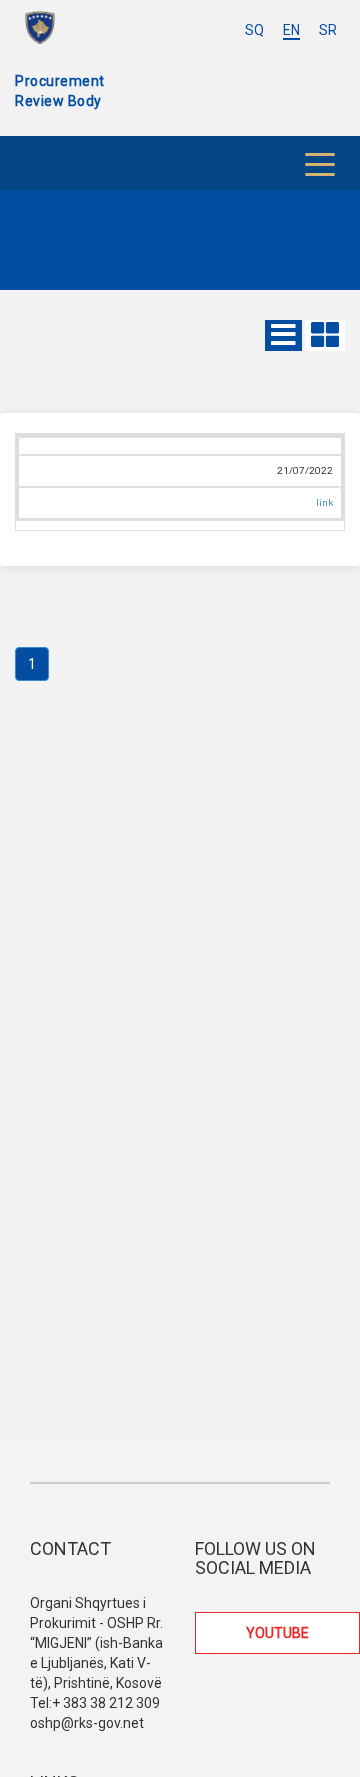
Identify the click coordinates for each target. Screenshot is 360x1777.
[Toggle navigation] (320, 163)
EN (291, 30)
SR (328, 30)
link (324, 502)
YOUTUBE (277, 1633)
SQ (254, 30)
